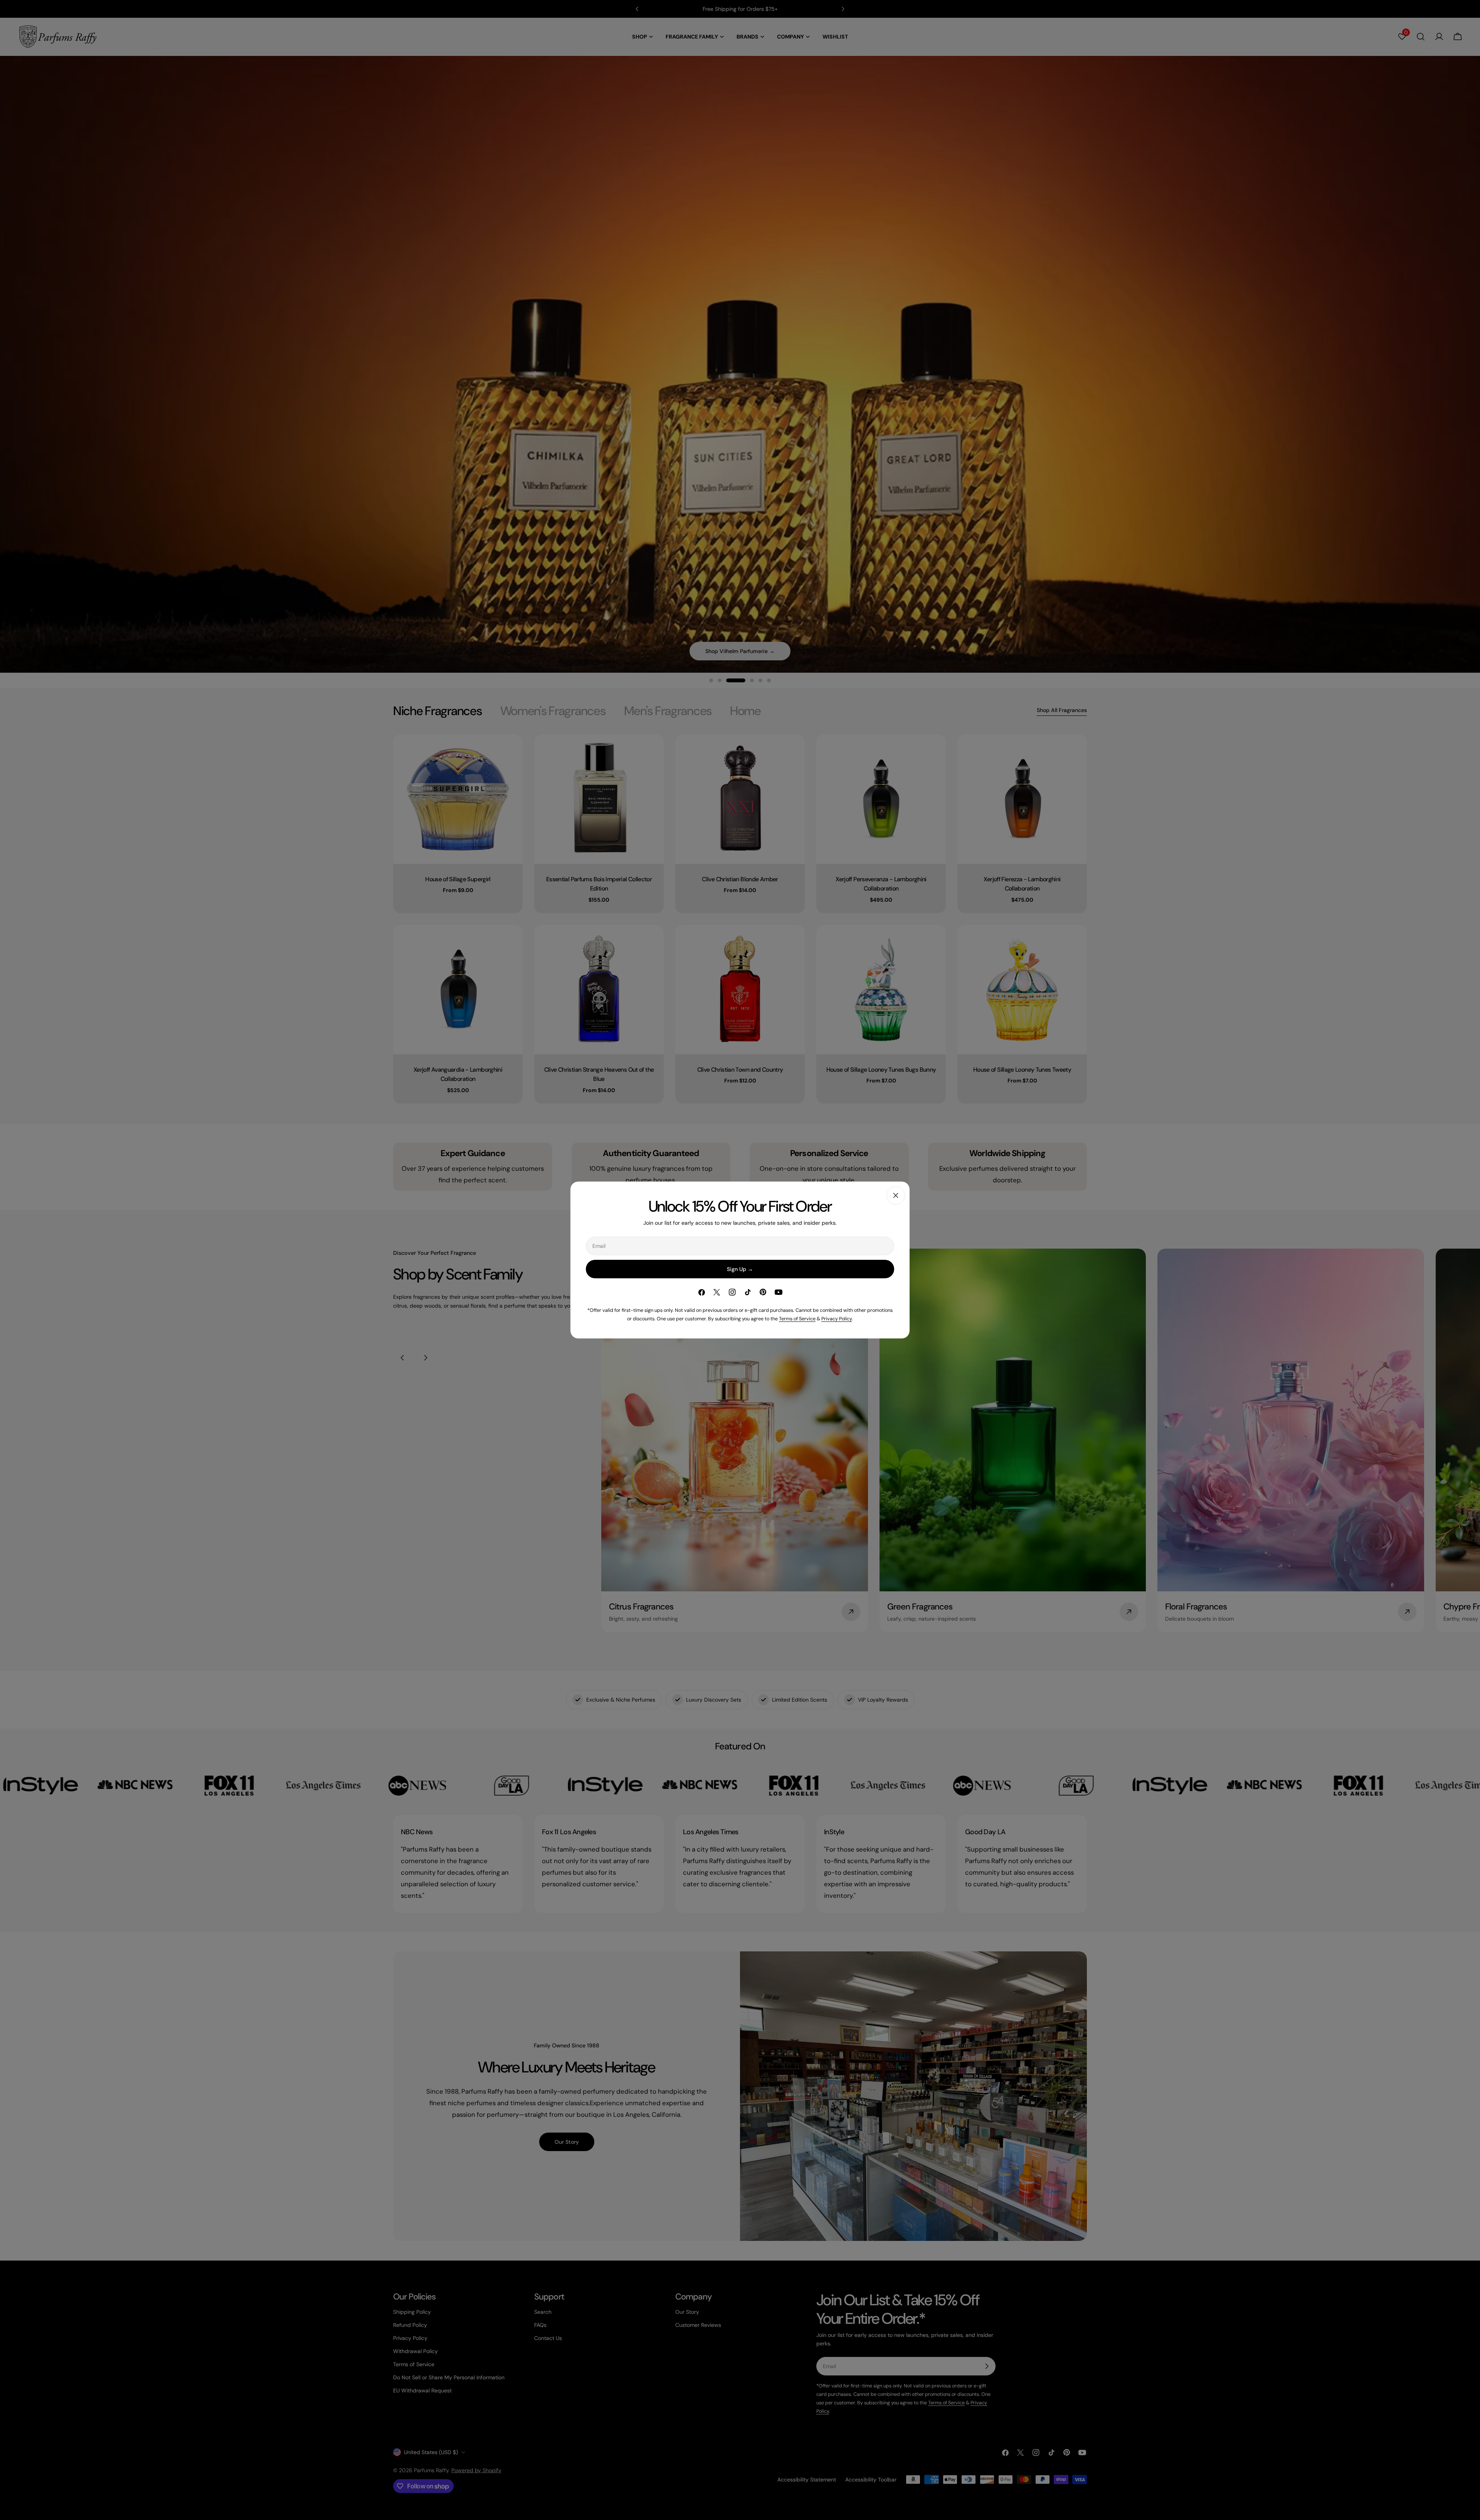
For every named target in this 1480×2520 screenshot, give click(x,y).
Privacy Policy (837, 1319)
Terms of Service (797, 1319)
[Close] (896, 1195)
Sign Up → (740, 1269)
